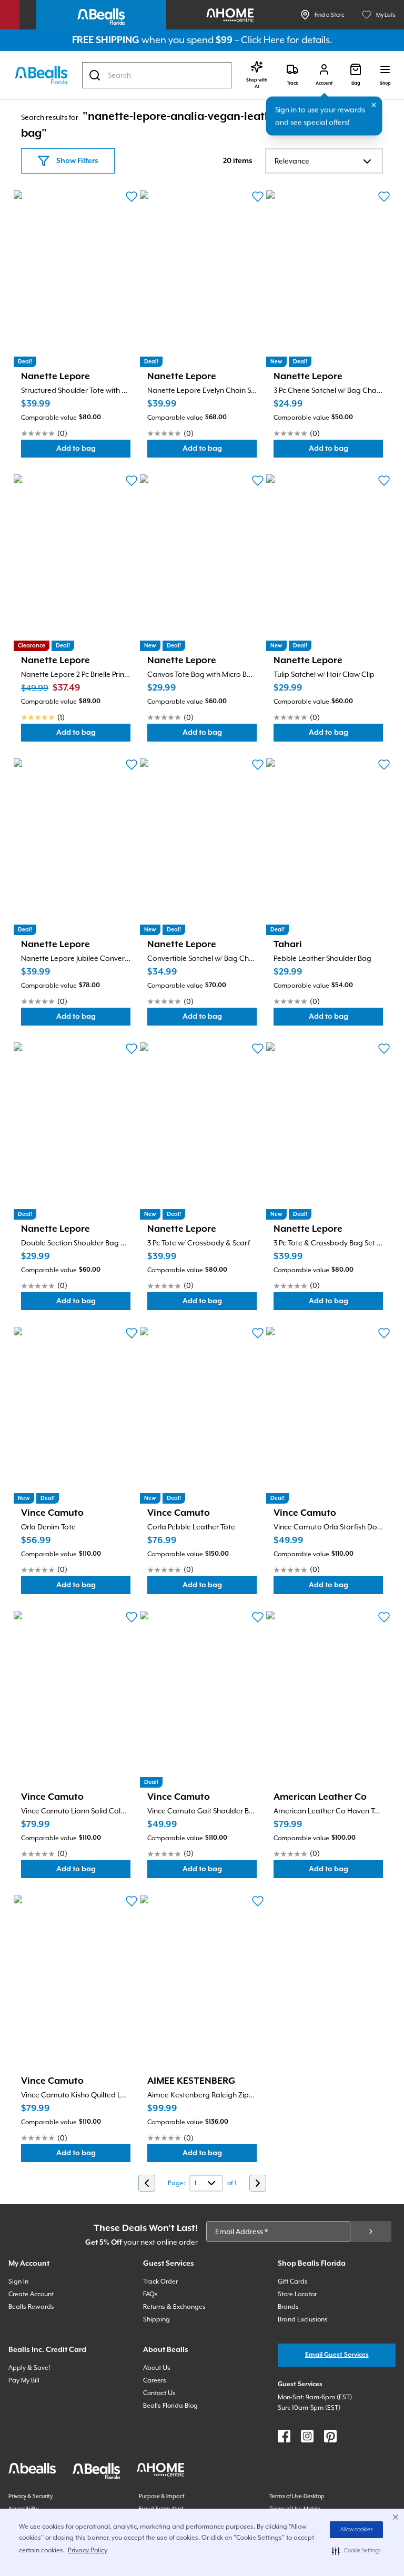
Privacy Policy (88, 2550)
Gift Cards (293, 2281)
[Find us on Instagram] (307, 2436)
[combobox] (157, 75)
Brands (288, 2307)
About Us (157, 2368)
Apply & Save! (29, 2368)
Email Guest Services (337, 2355)
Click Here (263, 40)
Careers (155, 2380)
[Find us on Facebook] (284, 2436)
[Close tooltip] (374, 105)
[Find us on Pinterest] (330, 2436)
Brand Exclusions (303, 2319)
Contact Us (159, 2393)
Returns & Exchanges (174, 2307)
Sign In (18, 2281)
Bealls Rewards (31, 2307)
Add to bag (93, 451)
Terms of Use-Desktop (297, 2496)
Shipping (156, 2319)
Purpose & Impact (162, 2496)
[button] (356, 2551)
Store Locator (297, 2294)
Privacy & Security (31, 2496)
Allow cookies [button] (357, 2530)
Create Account (31, 2294)
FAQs (150, 2294)
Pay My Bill (24, 2380)
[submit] (371, 2232)
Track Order (160, 2281)
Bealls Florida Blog (170, 2406)
